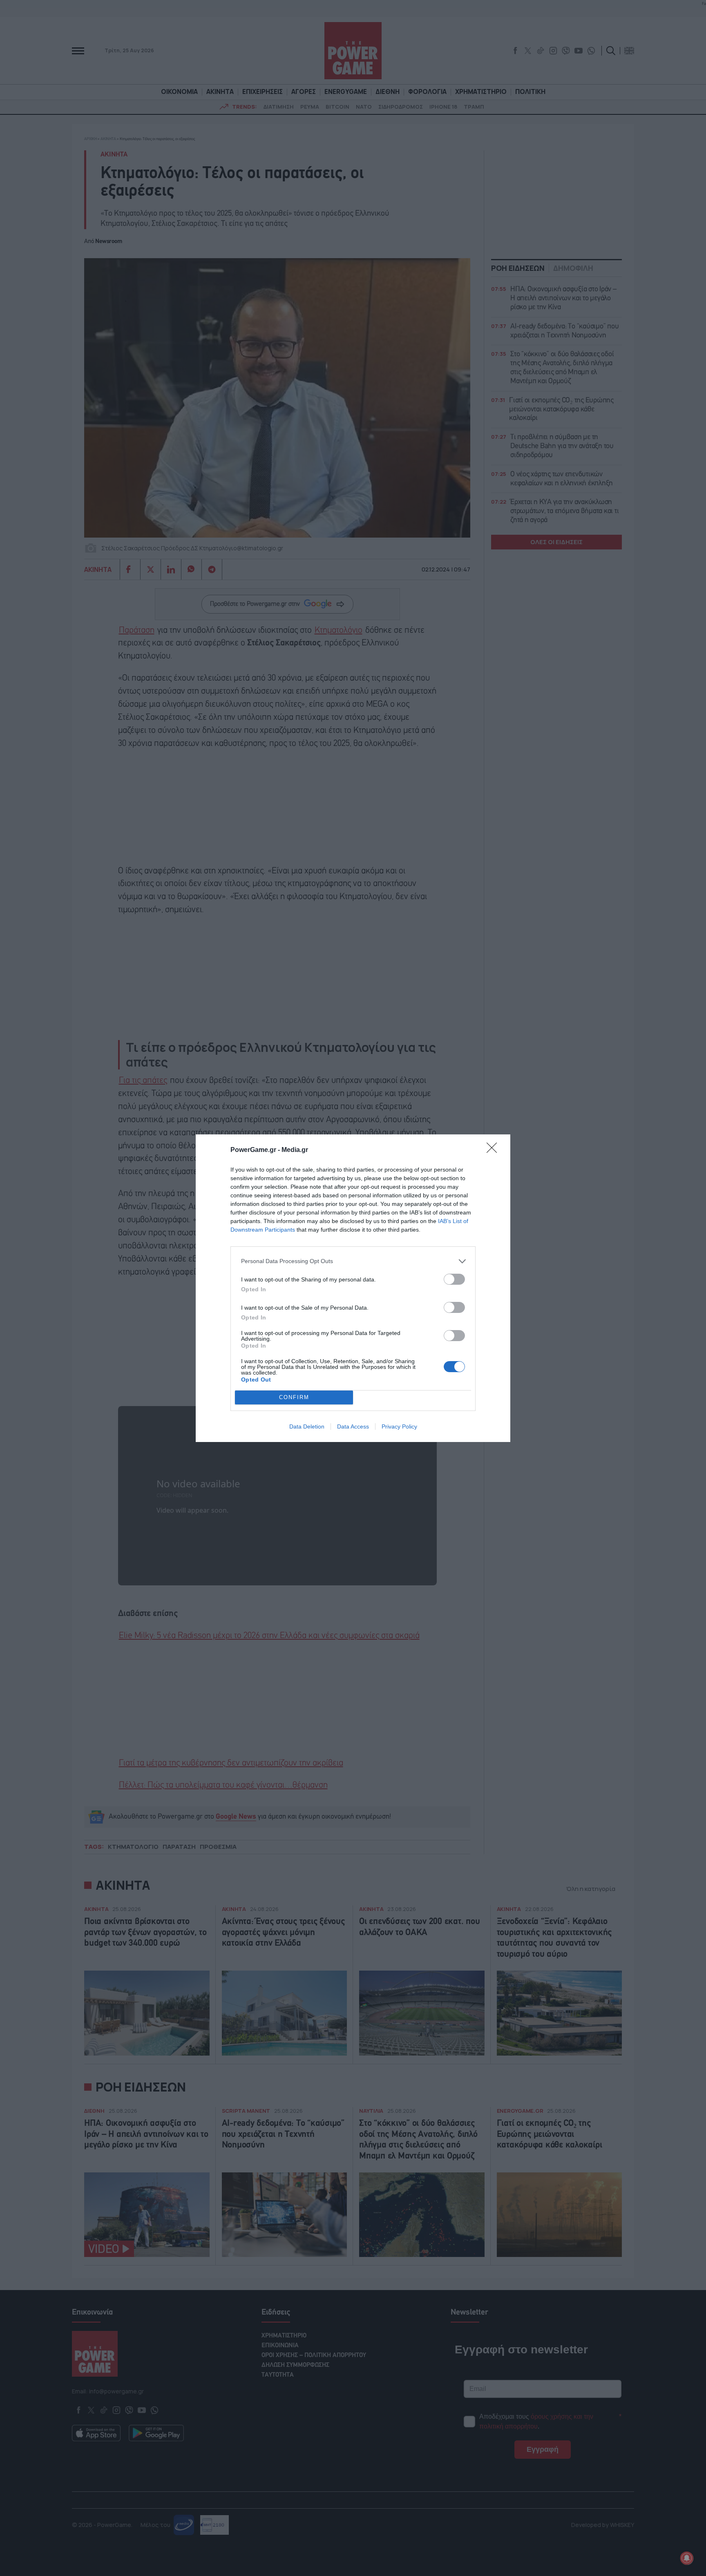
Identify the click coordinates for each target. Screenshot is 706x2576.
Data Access (353, 1426)
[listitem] (353, 1261)
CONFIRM (294, 1397)
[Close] (494, 1150)
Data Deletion (307, 1426)
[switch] (454, 1279)
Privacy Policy (399, 1426)
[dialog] (353, 1288)
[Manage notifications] (687, 2558)
